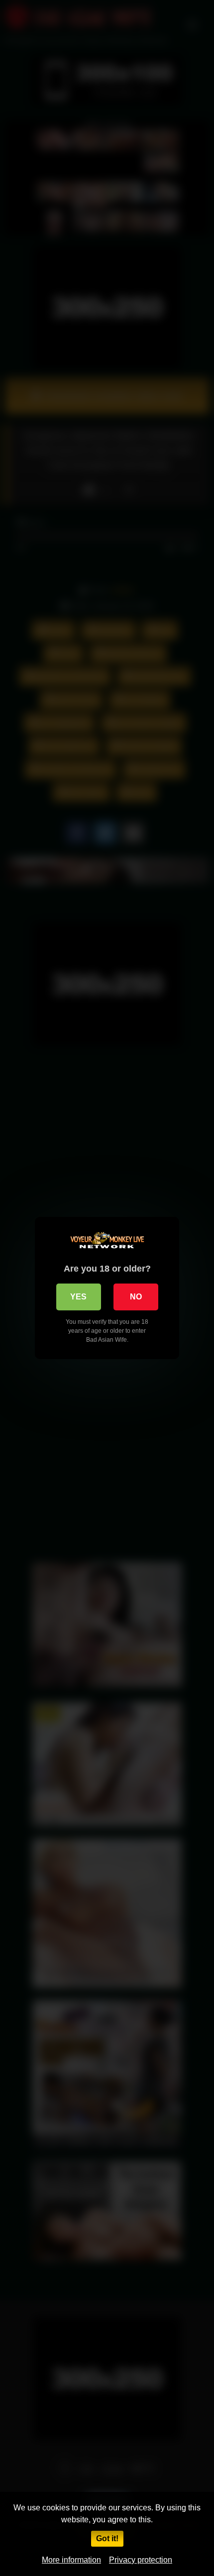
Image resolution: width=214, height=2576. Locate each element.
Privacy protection (141, 2560)
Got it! (107, 2538)
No (136, 1297)
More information (71, 2560)
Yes (78, 1297)
